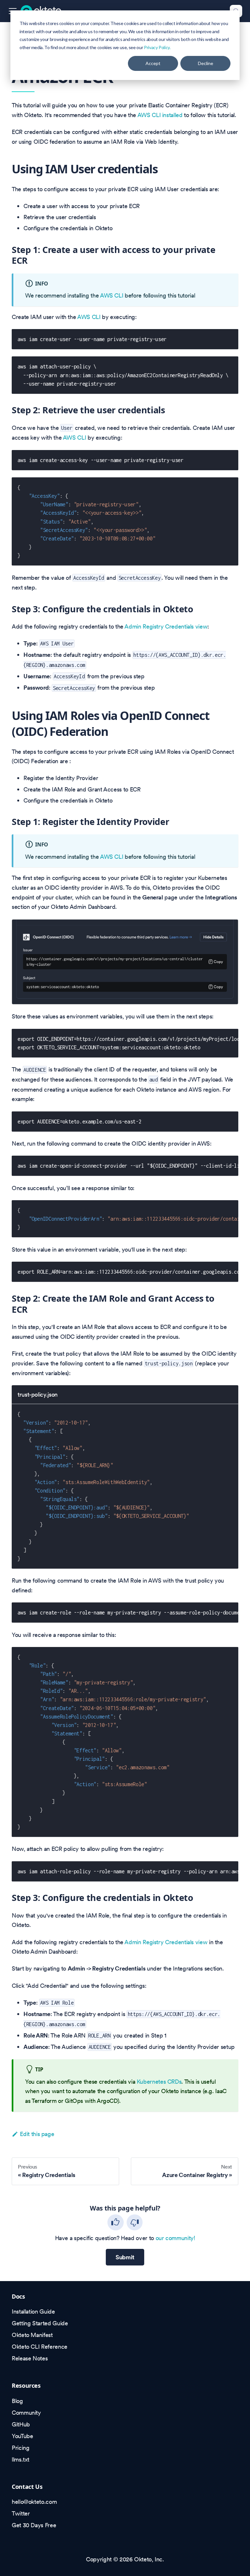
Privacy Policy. (157, 47)
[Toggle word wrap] (216, 1038)
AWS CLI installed (160, 115)
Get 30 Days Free (34, 2525)
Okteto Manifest (32, 2335)
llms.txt (21, 2459)
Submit (125, 2257)
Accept (153, 63)
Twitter (21, 2513)
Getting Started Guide (40, 2323)
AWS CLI (111, 295)
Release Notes (30, 2358)
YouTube (22, 2436)
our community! (175, 2238)
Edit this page (37, 2134)
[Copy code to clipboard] (229, 338)
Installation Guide (33, 2311)
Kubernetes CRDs (159, 2082)
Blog (17, 2401)
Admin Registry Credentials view (166, 626)
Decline (206, 63)
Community (26, 2413)
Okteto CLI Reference (40, 2347)
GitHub (21, 2424)
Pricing (21, 2448)
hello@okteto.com (34, 2502)
